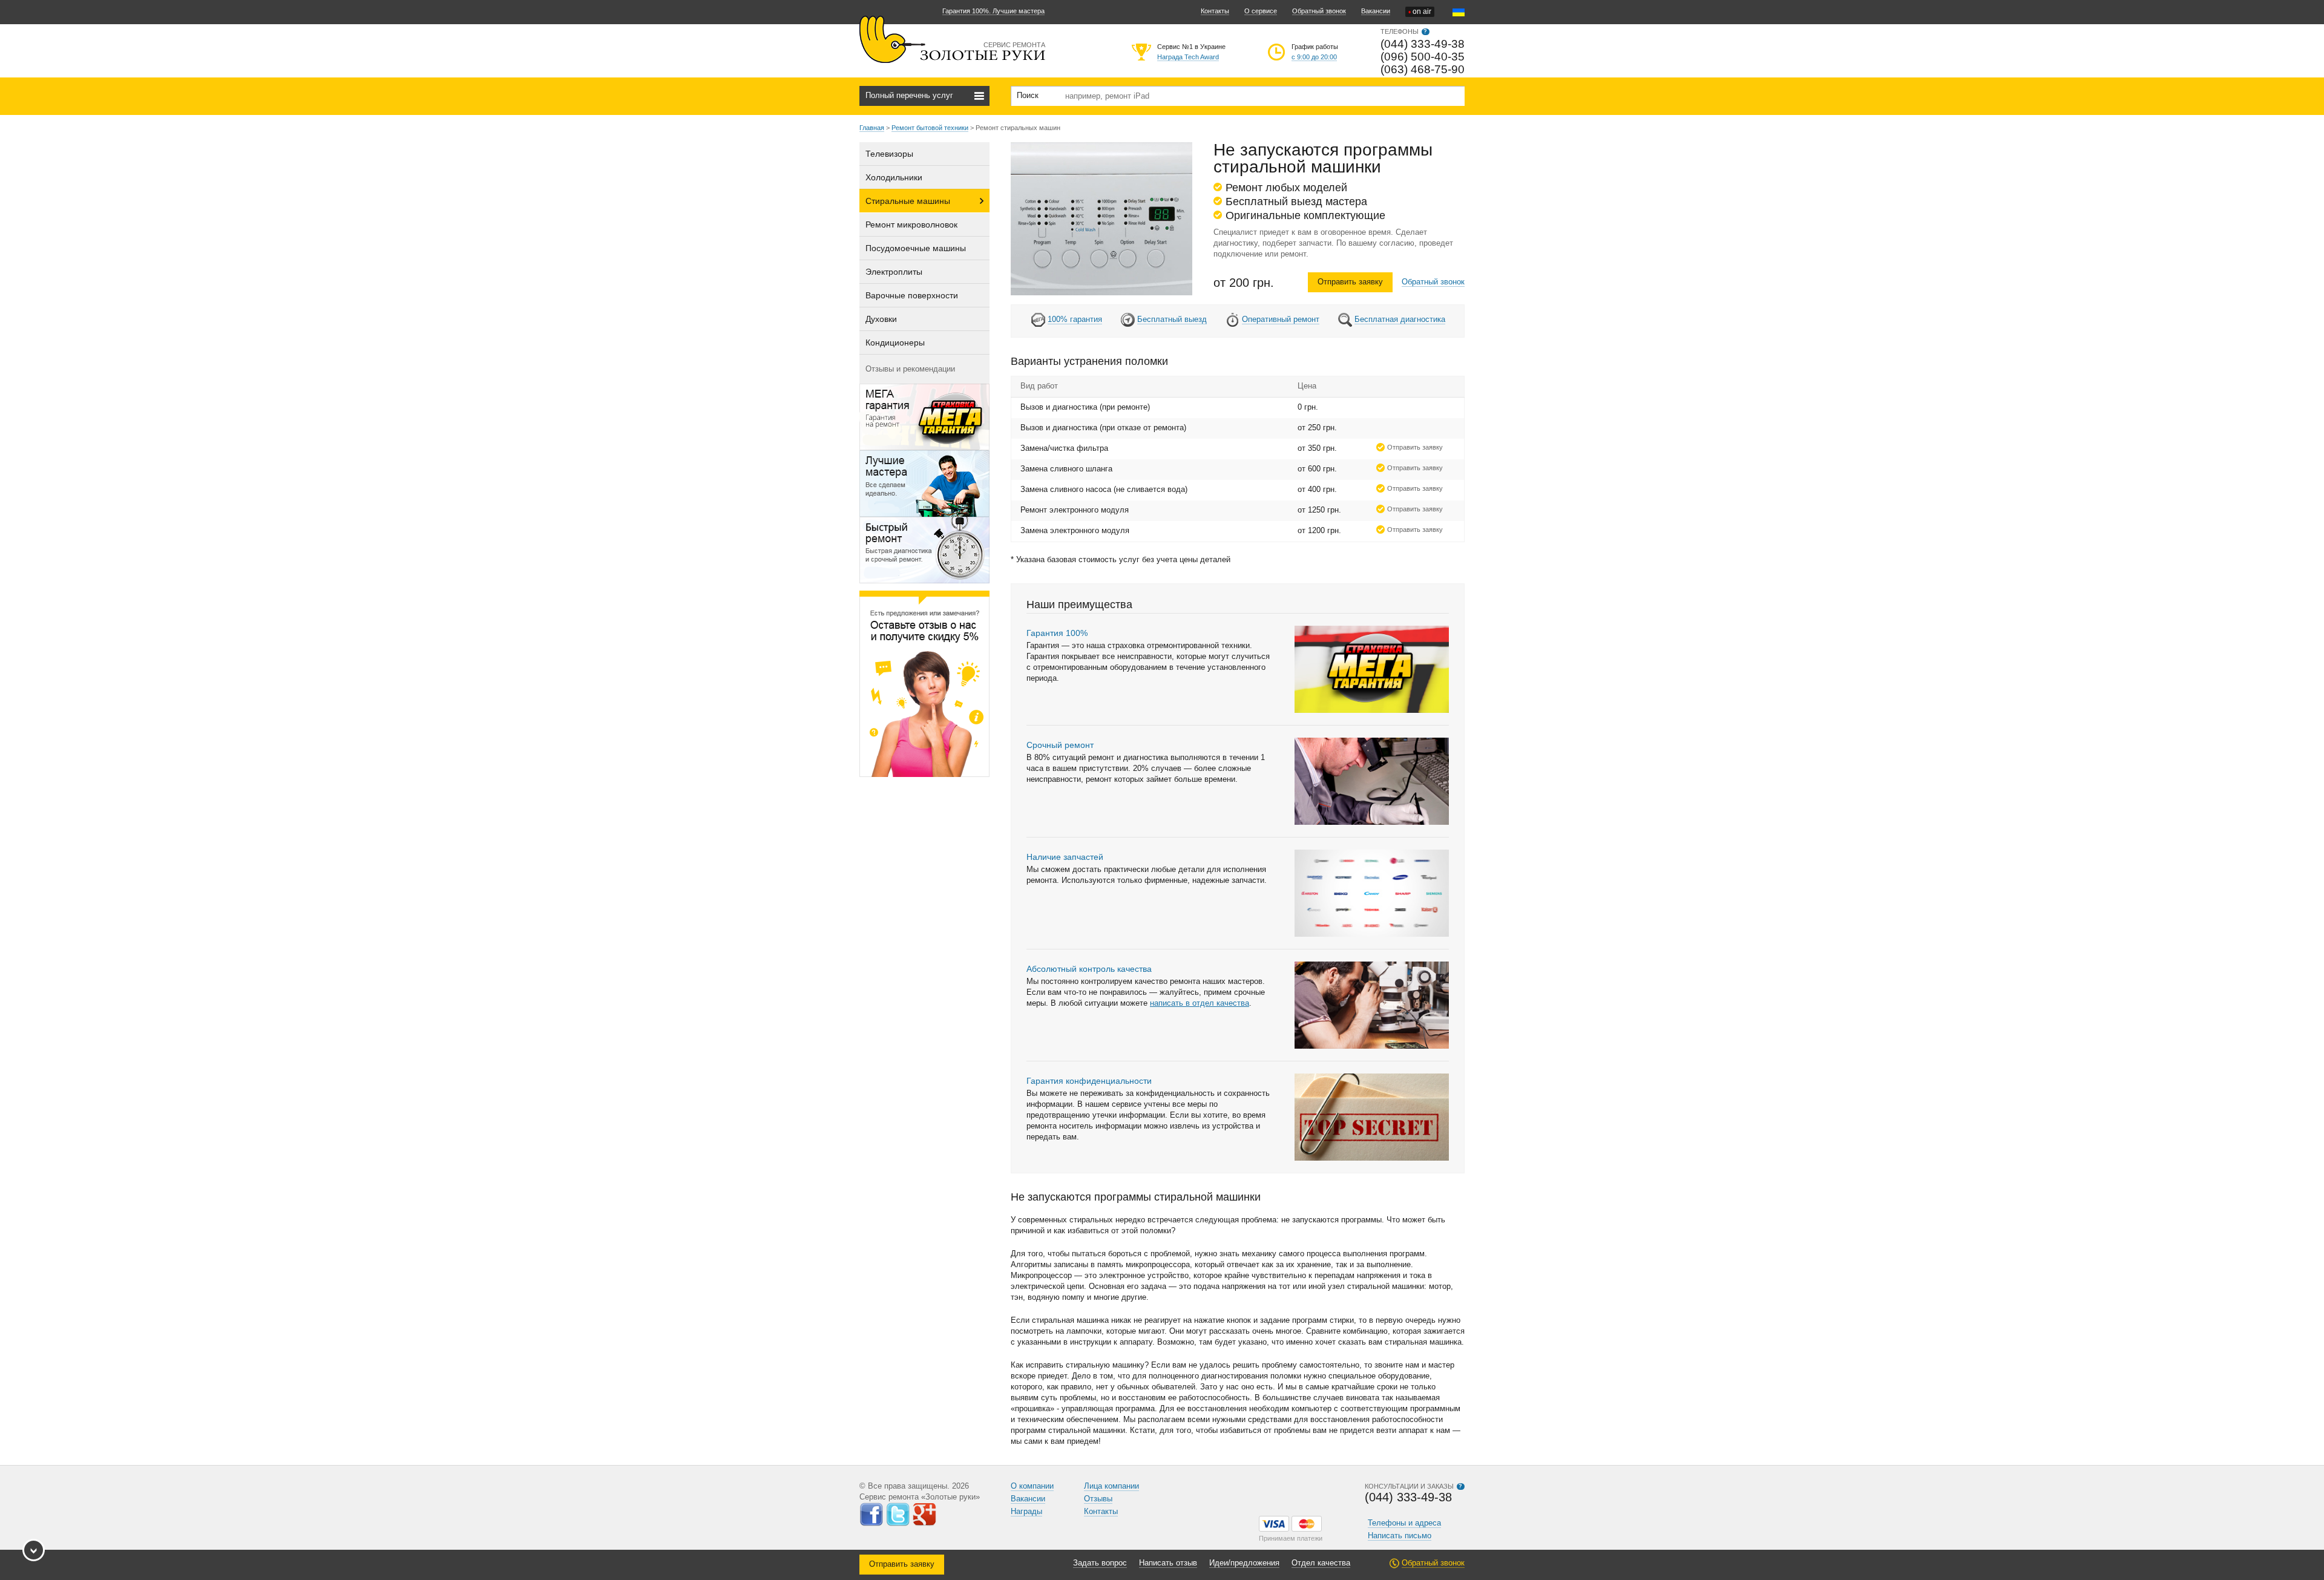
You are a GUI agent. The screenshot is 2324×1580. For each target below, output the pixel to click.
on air (1420, 12)
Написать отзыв (1168, 1563)
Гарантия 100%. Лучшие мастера (993, 11)
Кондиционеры (895, 343)
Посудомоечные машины (916, 248)
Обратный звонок (1319, 11)
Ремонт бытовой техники (930, 128)
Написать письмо (1400, 1536)
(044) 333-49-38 (1423, 44)
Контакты (1215, 11)
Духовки (881, 319)
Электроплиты (894, 272)
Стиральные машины (908, 201)
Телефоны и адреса (1404, 1523)
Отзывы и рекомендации (910, 369)
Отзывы (1098, 1499)
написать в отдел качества (1200, 1003)
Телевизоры (889, 154)
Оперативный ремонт (1281, 319)
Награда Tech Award (1188, 57)
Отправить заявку (1350, 282)
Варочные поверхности (912, 295)
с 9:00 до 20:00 (1314, 57)
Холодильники (894, 177)
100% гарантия (1075, 319)
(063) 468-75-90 (1423, 69)
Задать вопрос (1100, 1563)
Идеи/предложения (1244, 1563)
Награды (1026, 1511)
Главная (872, 128)
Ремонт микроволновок (911, 225)
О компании (1032, 1486)
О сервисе (1261, 11)
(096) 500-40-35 (1423, 57)
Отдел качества (1321, 1563)
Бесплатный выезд (1172, 319)
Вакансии (1376, 11)
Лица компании (1111, 1486)
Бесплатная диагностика (1400, 319)
